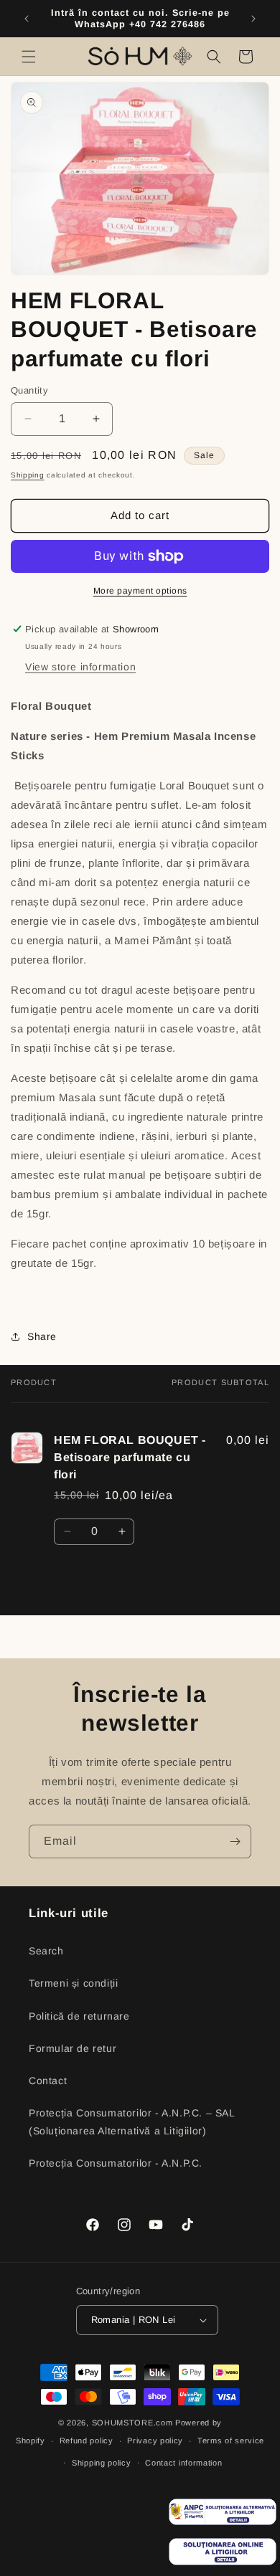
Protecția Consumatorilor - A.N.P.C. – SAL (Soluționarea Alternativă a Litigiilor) (132, 2122)
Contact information (183, 2463)
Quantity (29, 390)
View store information (80, 667)
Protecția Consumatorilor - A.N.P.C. (116, 2163)
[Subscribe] (235, 1841)
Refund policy (87, 2440)
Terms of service (231, 2440)
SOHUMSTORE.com (132, 2423)
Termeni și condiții (73, 1983)
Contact (48, 2081)
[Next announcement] (253, 19)
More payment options (140, 591)
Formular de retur (73, 2048)
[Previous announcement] (27, 19)
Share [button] (42, 1336)
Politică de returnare (79, 2016)
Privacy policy (155, 2440)
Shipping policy (102, 2463)
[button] (29, 57)
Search (46, 1951)
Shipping (28, 475)
